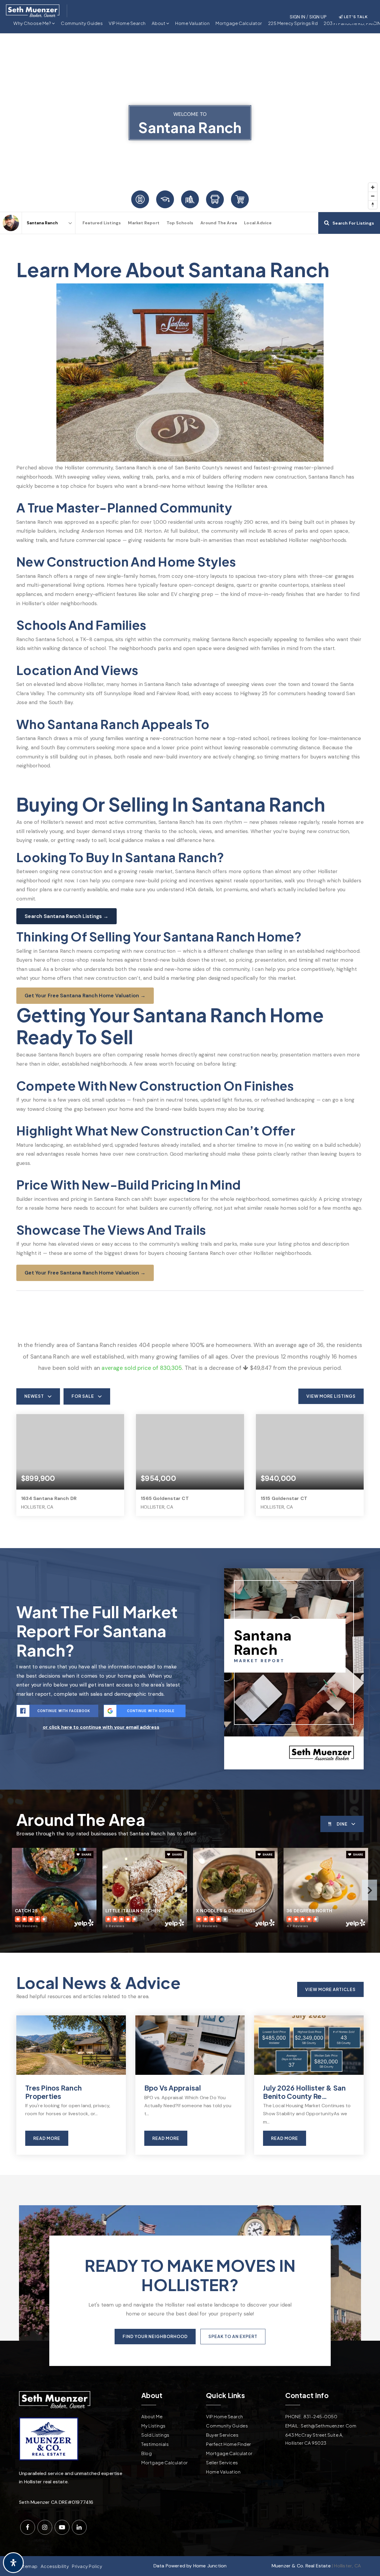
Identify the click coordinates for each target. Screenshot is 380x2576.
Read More (47, 2138)
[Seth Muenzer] (11, 223)
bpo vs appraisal (173, 2088)
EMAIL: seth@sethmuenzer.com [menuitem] (321, 2426)
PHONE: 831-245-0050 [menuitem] (311, 2416)
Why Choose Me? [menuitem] (33, 23)
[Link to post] (71, 2045)
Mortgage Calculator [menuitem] (239, 23)
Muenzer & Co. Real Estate (301, 2566)
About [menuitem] (159, 23)
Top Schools (180, 223)
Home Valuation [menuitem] (192, 23)
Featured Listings (102, 223)
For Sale (83, 1396)
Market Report (144, 223)
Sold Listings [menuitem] (155, 2435)
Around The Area (219, 223)
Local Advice (258, 223)
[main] (190, 1104)
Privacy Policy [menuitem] (87, 2566)
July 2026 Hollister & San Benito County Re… (304, 2092)
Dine (342, 1824)
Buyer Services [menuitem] (222, 2435)
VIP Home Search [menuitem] (127, 23)
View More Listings (331, 1396)
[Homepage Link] (33, 10)
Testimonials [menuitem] (155, 2444)
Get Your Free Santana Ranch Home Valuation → (85, 996)
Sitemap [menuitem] (28, 2566)
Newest (34, 1396)
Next (369, 1890)
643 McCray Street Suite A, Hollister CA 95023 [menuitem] (314, 2439)
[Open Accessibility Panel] (13, 2563)
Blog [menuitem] (147, 2453)
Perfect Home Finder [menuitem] (229, 2444)
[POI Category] (140, 199)
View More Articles (330, 1989)
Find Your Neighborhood (155, 2336)
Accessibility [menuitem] (55, 2566)
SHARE (86, 1855)
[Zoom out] (373, 196)
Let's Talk (355, 17)
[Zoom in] (373, 187)
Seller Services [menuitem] (222, 2462)
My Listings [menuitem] (153, 2426)
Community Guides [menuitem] (82, 23)
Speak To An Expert (233, 2336)
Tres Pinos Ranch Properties (53, 2092)
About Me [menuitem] (152, 2416)
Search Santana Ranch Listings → (66, 916)
